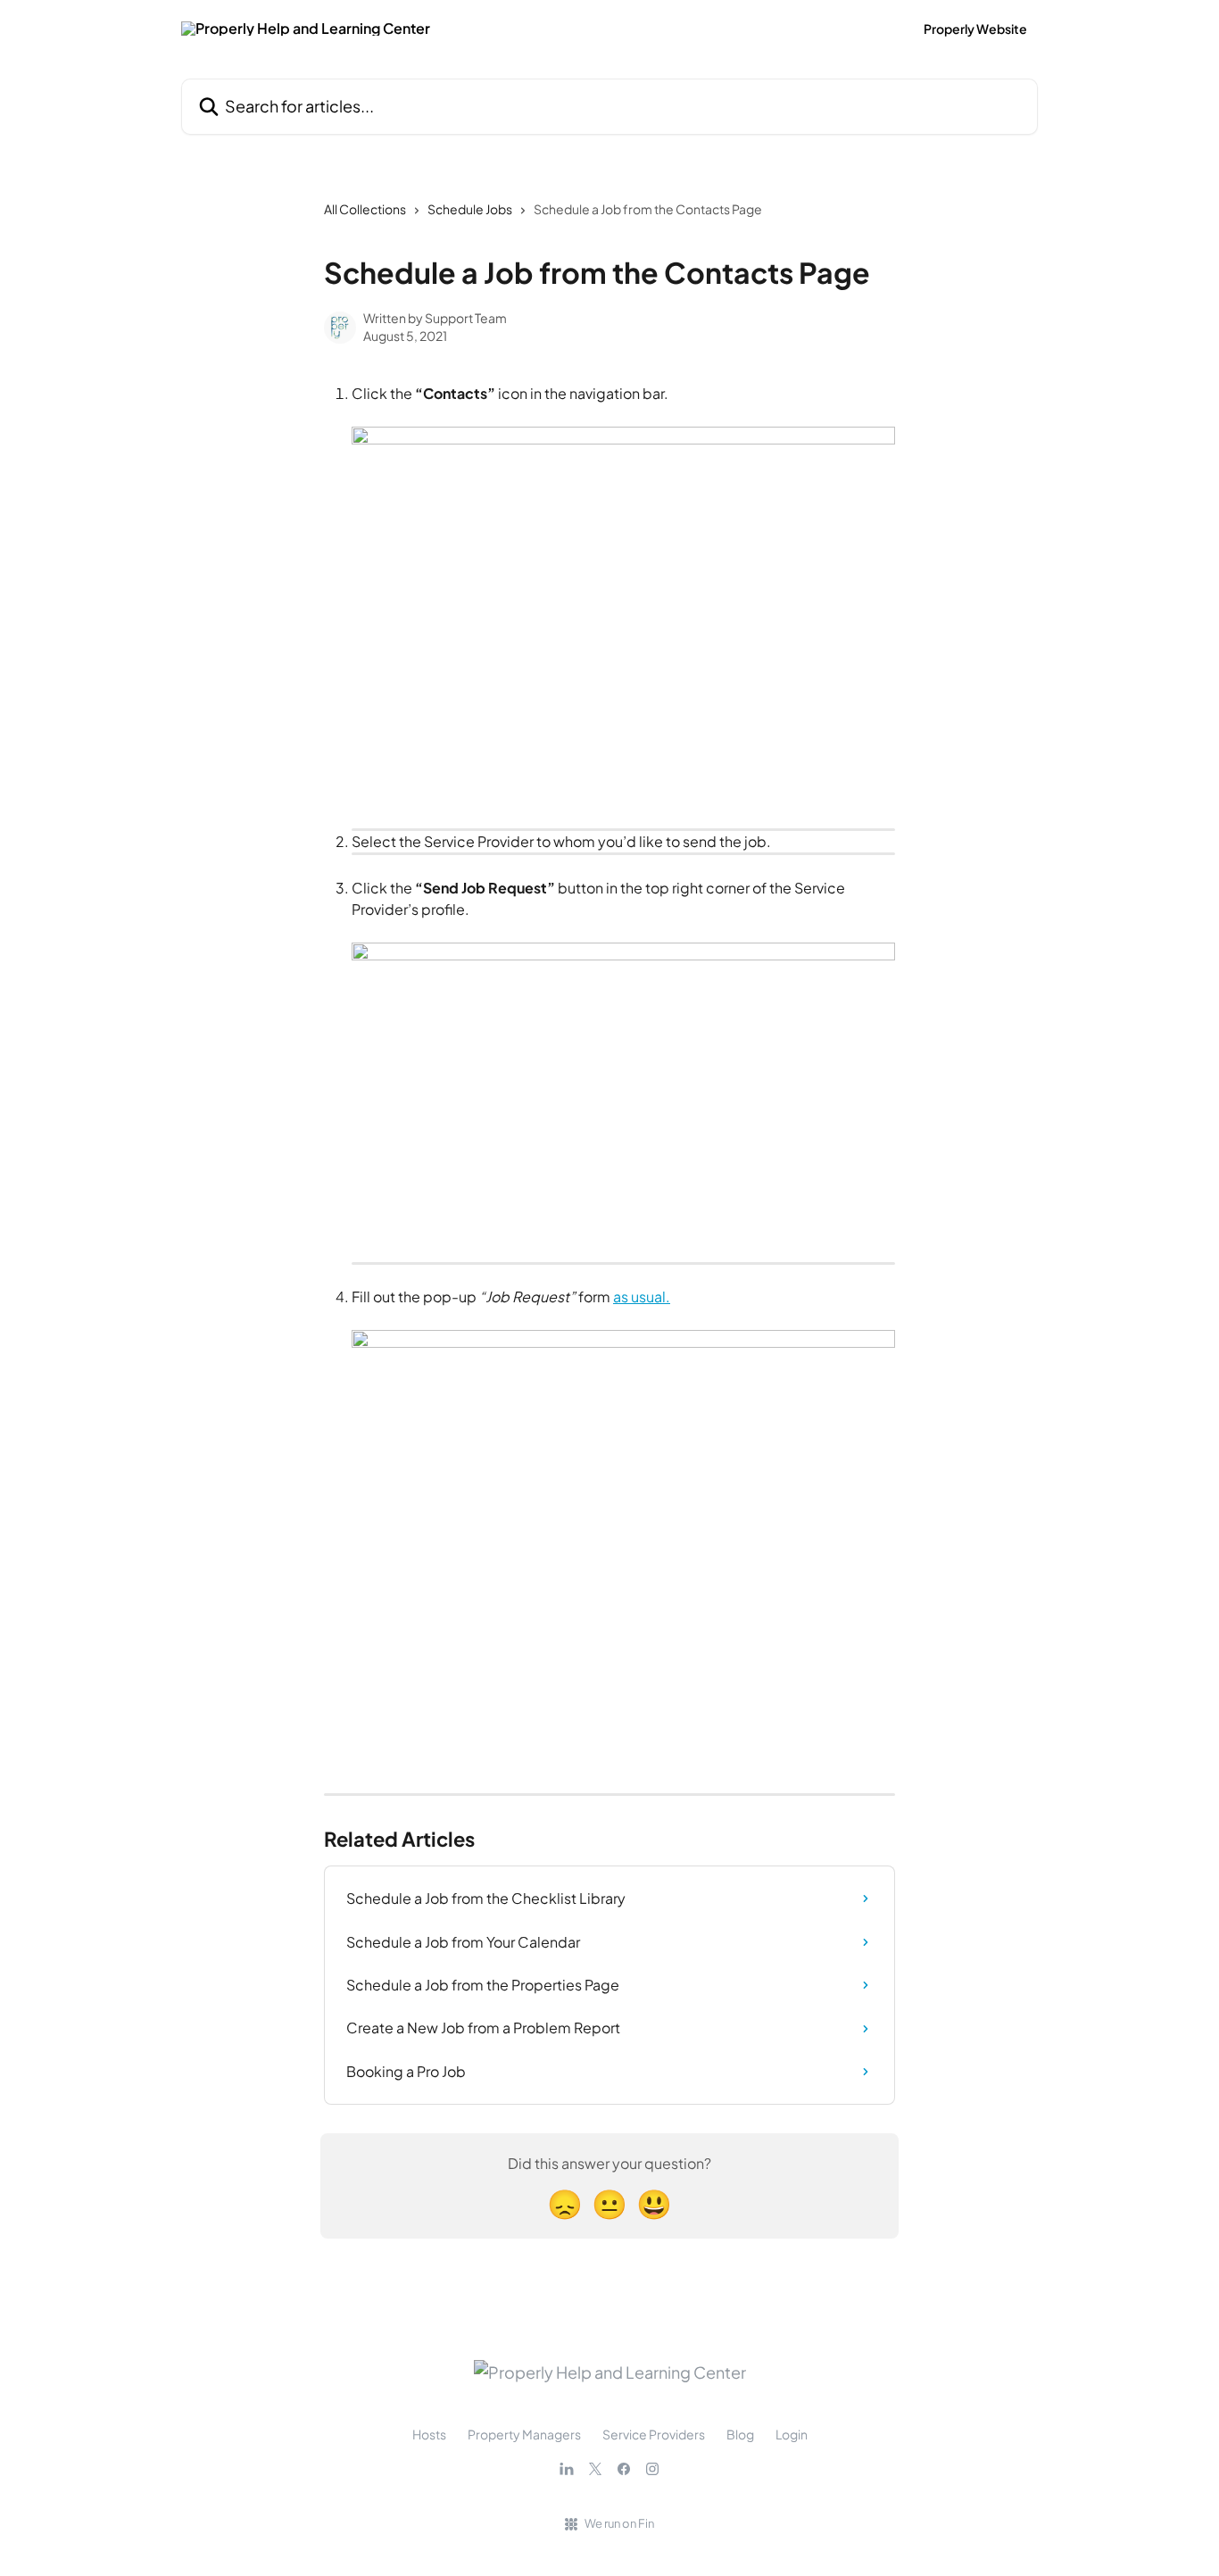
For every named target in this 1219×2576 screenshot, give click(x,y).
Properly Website (975, 29)
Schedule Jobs (470, 209)
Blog (740, 2434)
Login (792, 2434)
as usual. (642, 1296)
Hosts (429, 2434)
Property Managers (524, 2434)
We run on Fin (619, 2523)
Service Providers (654, 2434)
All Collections (365, 209)
